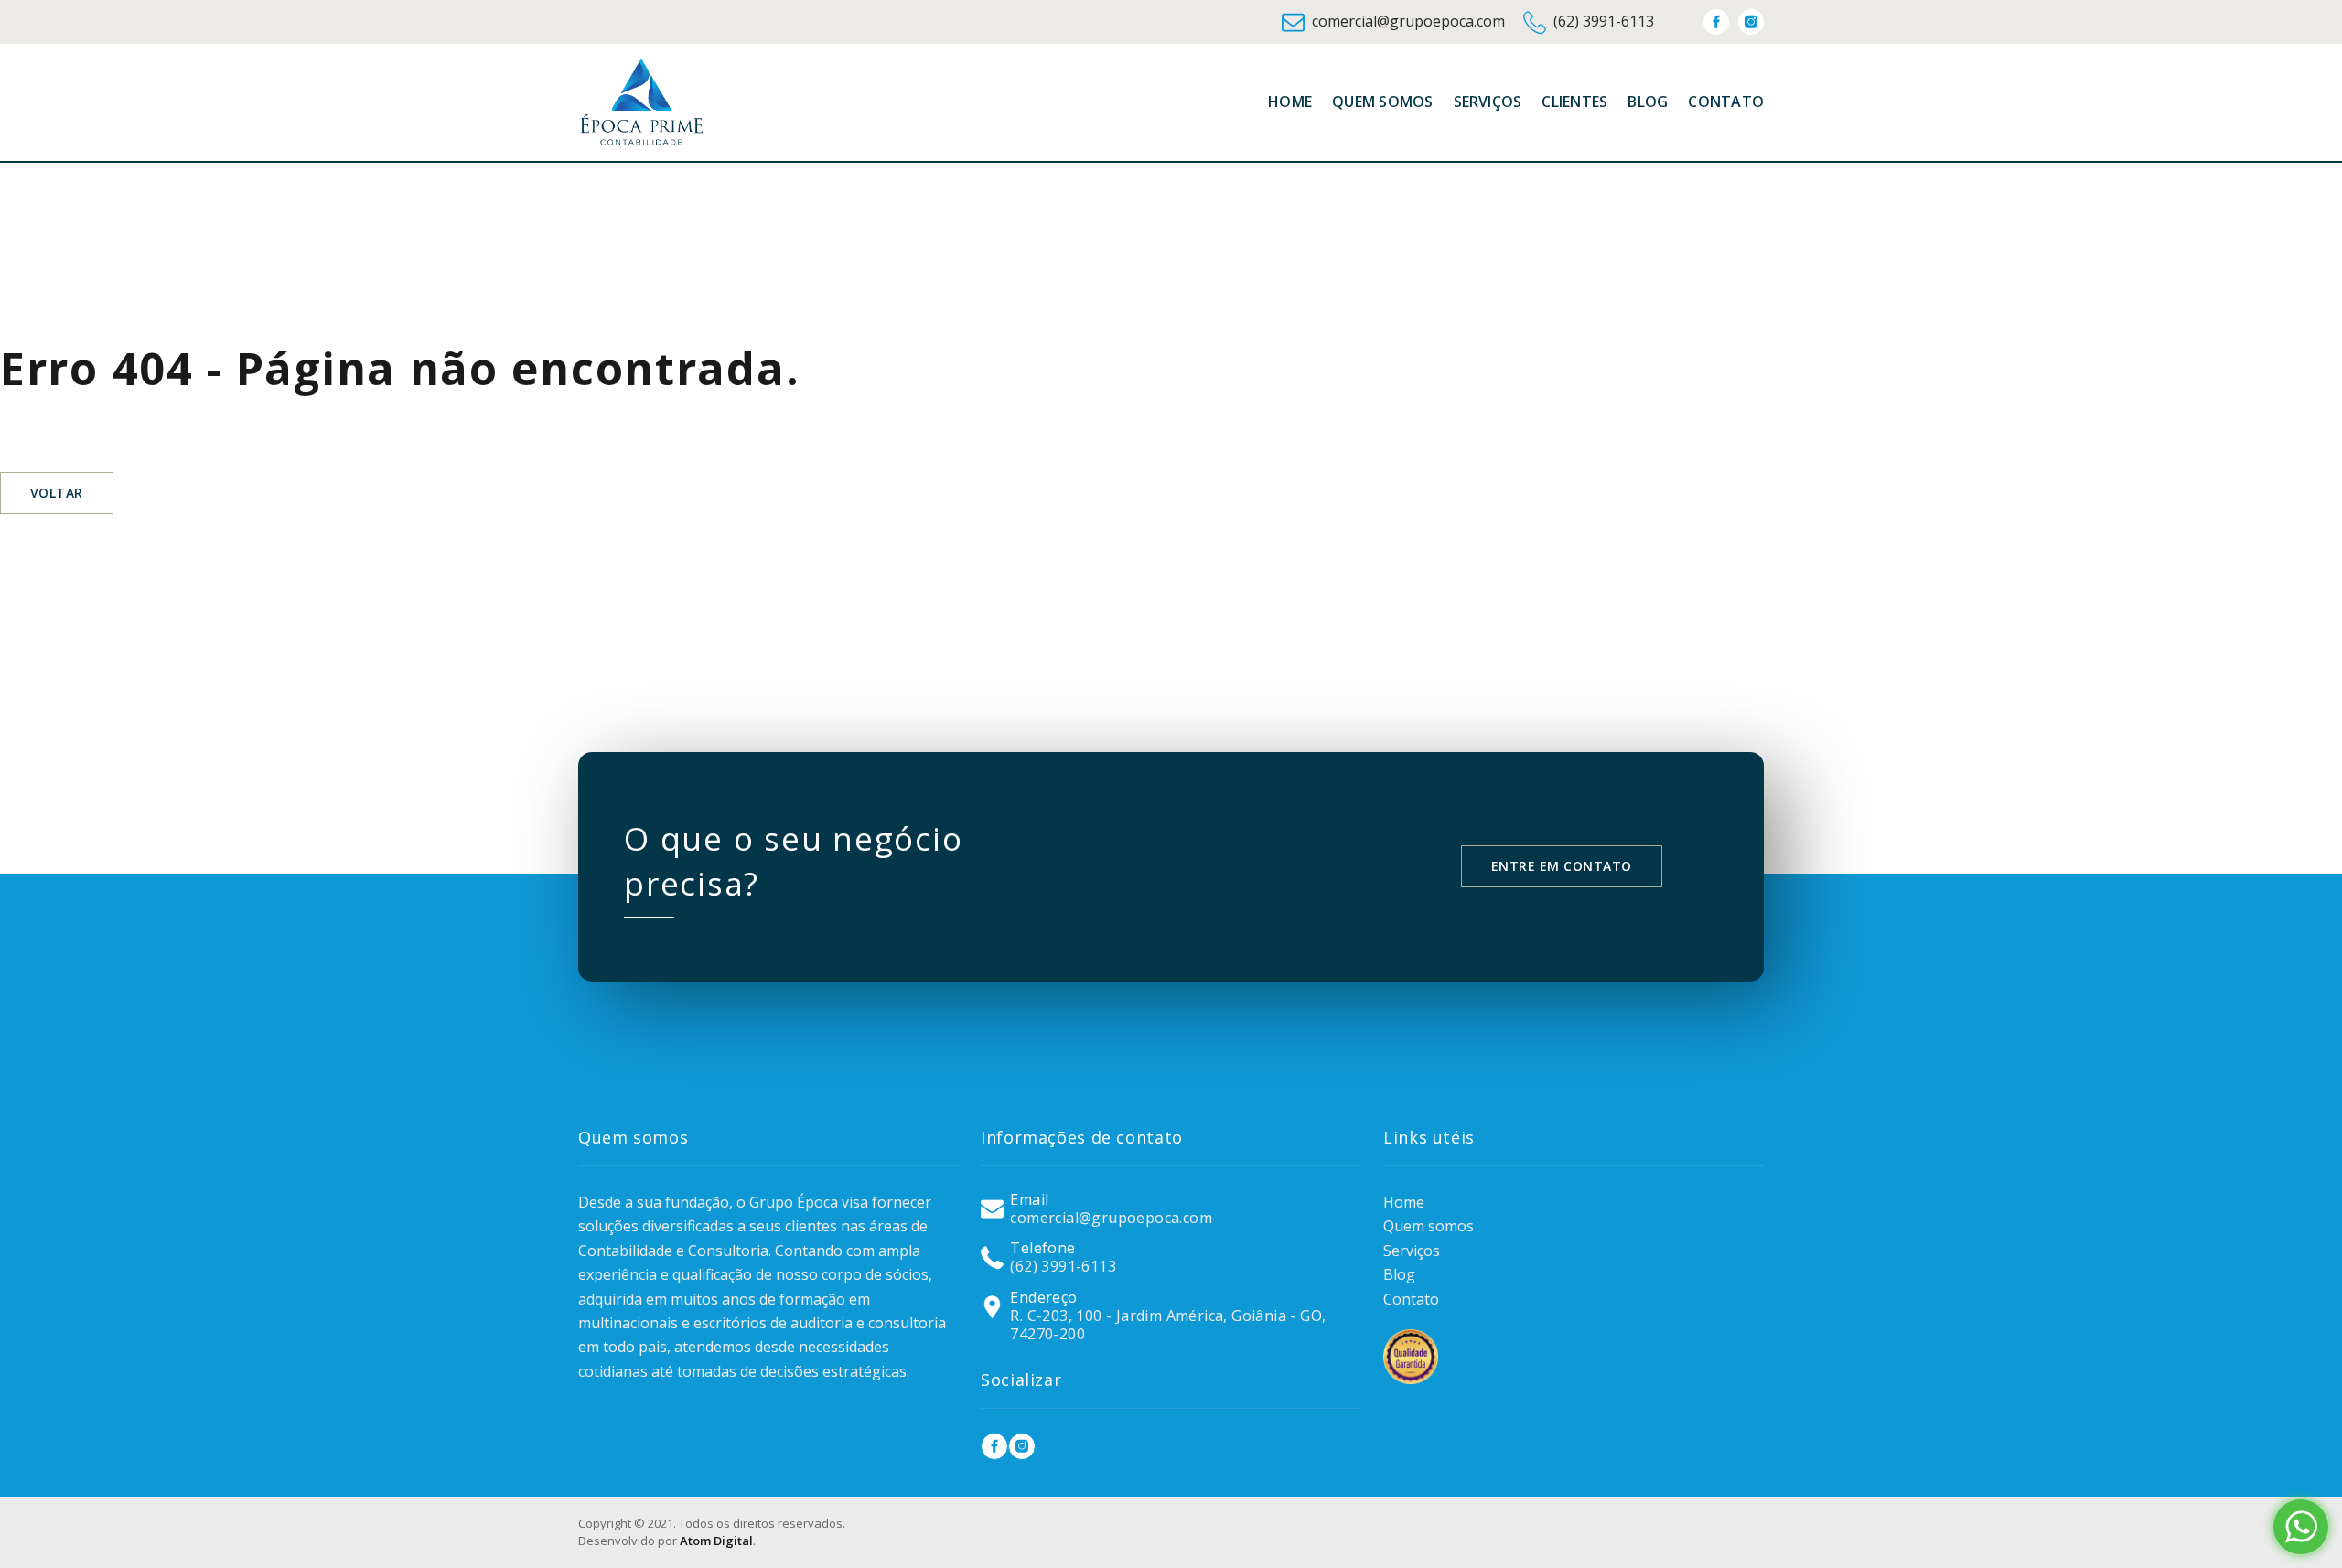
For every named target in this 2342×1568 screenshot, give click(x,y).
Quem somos (1429, 1226)
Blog (1399, 1274)
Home (1404, 1202)
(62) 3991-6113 (1604, 21)
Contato (1411, 1299)
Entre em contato (1562, 866)
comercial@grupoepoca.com (1408, 21)
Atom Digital (716, 1541)
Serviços (1412, 1251)
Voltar (57, 493)
